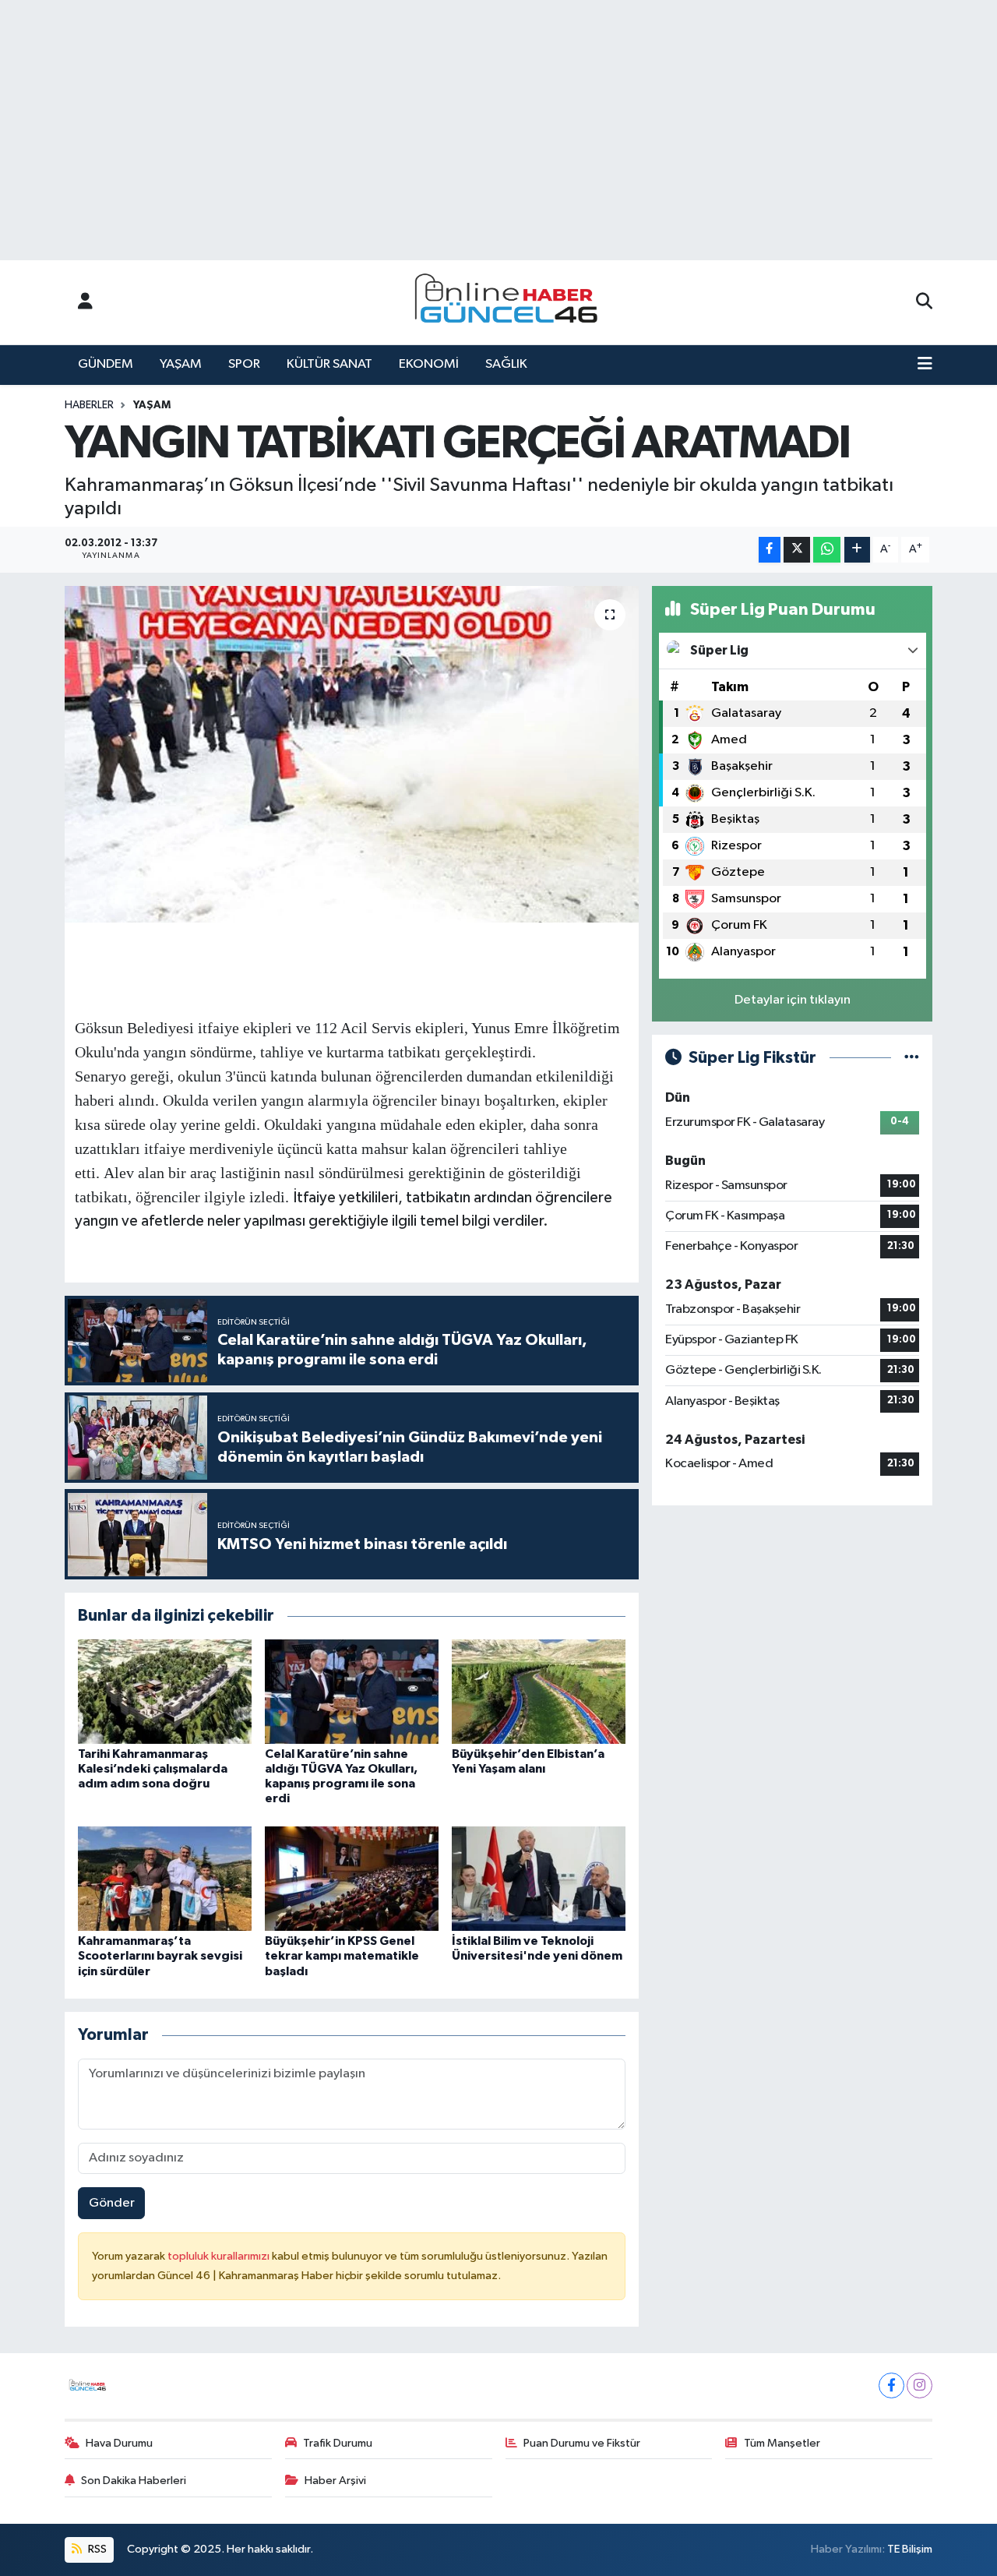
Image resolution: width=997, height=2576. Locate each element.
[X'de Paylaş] (797, 550)
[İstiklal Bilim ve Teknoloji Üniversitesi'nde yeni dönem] (539, 1878)
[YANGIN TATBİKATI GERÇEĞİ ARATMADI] (352, 754)
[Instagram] (919, 2385)
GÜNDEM (106, 364)
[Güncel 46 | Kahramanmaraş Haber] (511, 303)
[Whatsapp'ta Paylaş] (827, 550)
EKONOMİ (429, 364)
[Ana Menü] (925, 365)
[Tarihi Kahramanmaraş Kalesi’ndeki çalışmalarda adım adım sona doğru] (165, 1691)
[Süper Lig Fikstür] (912, 1058)
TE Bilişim (910, 2549)
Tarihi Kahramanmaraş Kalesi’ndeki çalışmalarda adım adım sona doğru (153, 1769)
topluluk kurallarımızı (220, 2256)
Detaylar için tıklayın (793, 1000)
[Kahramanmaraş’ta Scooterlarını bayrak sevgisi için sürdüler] (165, 1878)
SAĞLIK (506, 364)
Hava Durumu (119, 2443)
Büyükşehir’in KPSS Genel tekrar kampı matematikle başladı (342, 1956)
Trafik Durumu (338, 2443)
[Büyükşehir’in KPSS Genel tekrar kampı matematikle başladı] (352, 1878)
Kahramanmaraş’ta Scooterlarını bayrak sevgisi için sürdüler (160, 1956)
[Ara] (924, 302)
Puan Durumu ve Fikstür (582, 2443)
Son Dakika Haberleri (134, 2481)
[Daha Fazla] (857, 550)
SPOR (244, 364)
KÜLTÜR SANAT (329, 364)
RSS (96, 2549)
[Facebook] (891, 2385)
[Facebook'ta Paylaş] (770, 550)
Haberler (89, 405)
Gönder (112, 2203)
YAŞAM (181, 364)
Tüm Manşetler (782, 2443)
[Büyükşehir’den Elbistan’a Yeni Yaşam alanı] (539, 1691)
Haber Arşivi (335, 2481)
